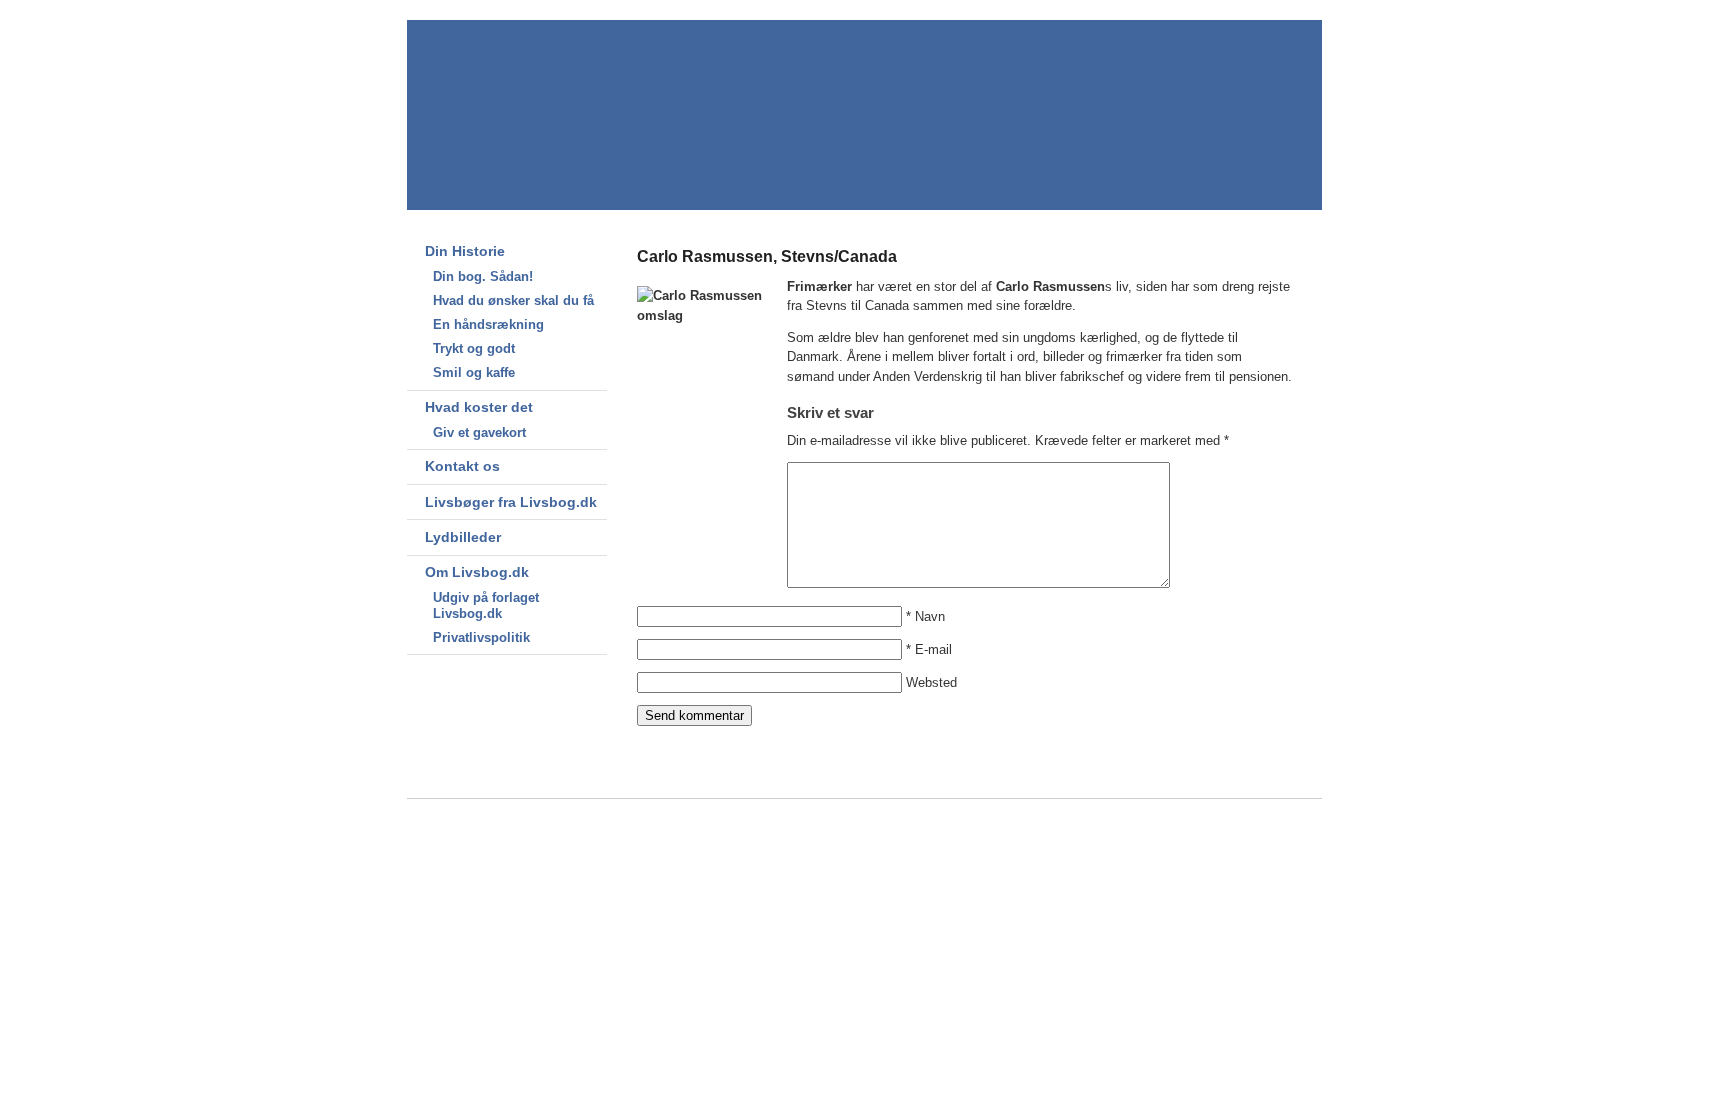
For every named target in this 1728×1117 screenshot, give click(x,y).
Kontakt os (462, 466)
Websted (931, 682)
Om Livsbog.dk (477, 572)
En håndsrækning (488, 324)
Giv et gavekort (479, 432)
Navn (930, 616)
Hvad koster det (479, 407)
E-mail (933, 649)
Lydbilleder (463, 537)
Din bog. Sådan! (483, 276)
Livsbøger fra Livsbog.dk (511, 502)
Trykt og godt (474, 348)
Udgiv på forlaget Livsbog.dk (486, 605)
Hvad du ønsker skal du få (513, 300)
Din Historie (465, 251)
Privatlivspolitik (481, 637)
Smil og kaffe (474, 372)
